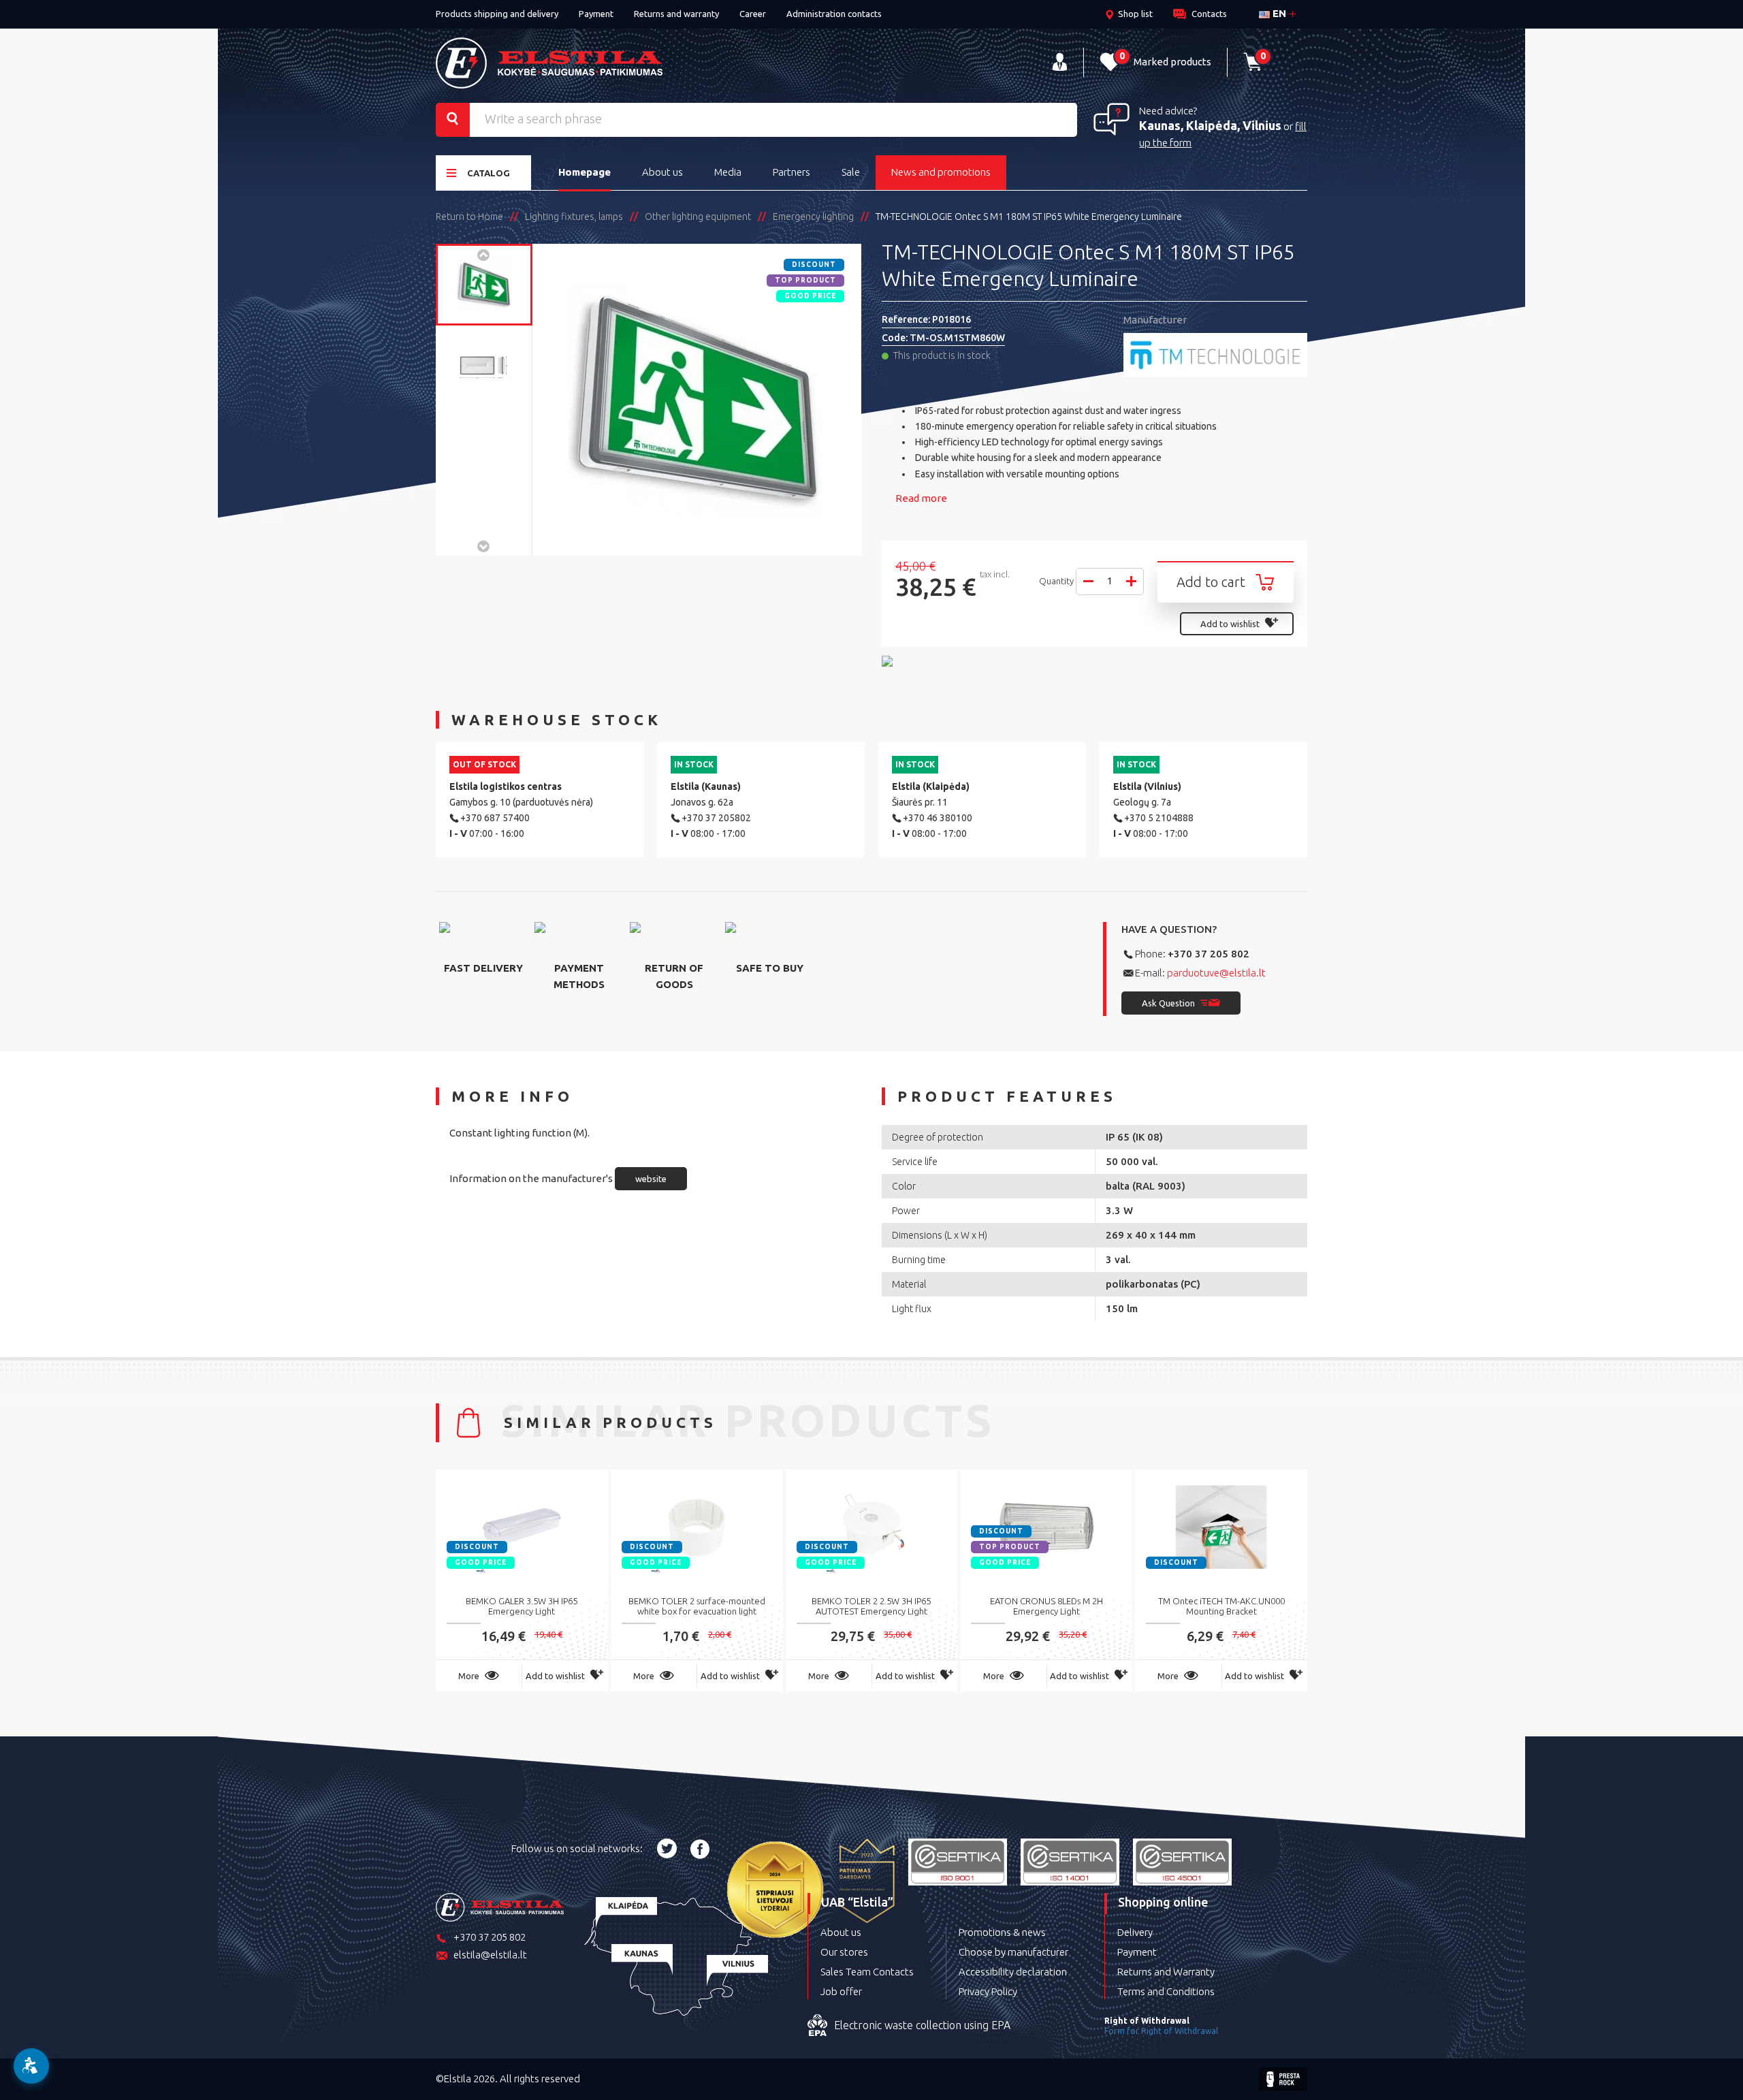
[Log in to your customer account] (1060, 62)
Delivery (1135, 1932)
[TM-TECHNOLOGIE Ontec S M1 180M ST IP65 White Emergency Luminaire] (484, 285)
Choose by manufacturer (1013, 1952)
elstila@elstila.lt (490, 1955)
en (1278, 13)
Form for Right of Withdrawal (1161, 2031)
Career (753, 14)
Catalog (489, 173)
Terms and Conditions (1166, 1991)
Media (728, 172)
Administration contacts (834, 14)
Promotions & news (1002, 1932)
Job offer (841, 1991)
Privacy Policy (988, 1991)
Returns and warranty (676, 14)
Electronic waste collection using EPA (922, 2025)
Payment (596, 14)
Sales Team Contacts (867, 1972)
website (651, 1179)
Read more (921, 498)
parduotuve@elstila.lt (1216, 973)
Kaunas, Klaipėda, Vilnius (1210, 125)
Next (484, 545)
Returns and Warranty (1166, 1972)
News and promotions (941, 172)
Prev (484, 254)
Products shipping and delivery (497, 14)
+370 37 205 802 (1209, 954)
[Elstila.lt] (549, 63)
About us (662, 172)
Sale (851, 172)
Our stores (844, 1952)
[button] (31, 2066)
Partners (791, 172)
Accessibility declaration (1013, 1972)
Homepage (585, 172)
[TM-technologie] (1215, 355)
